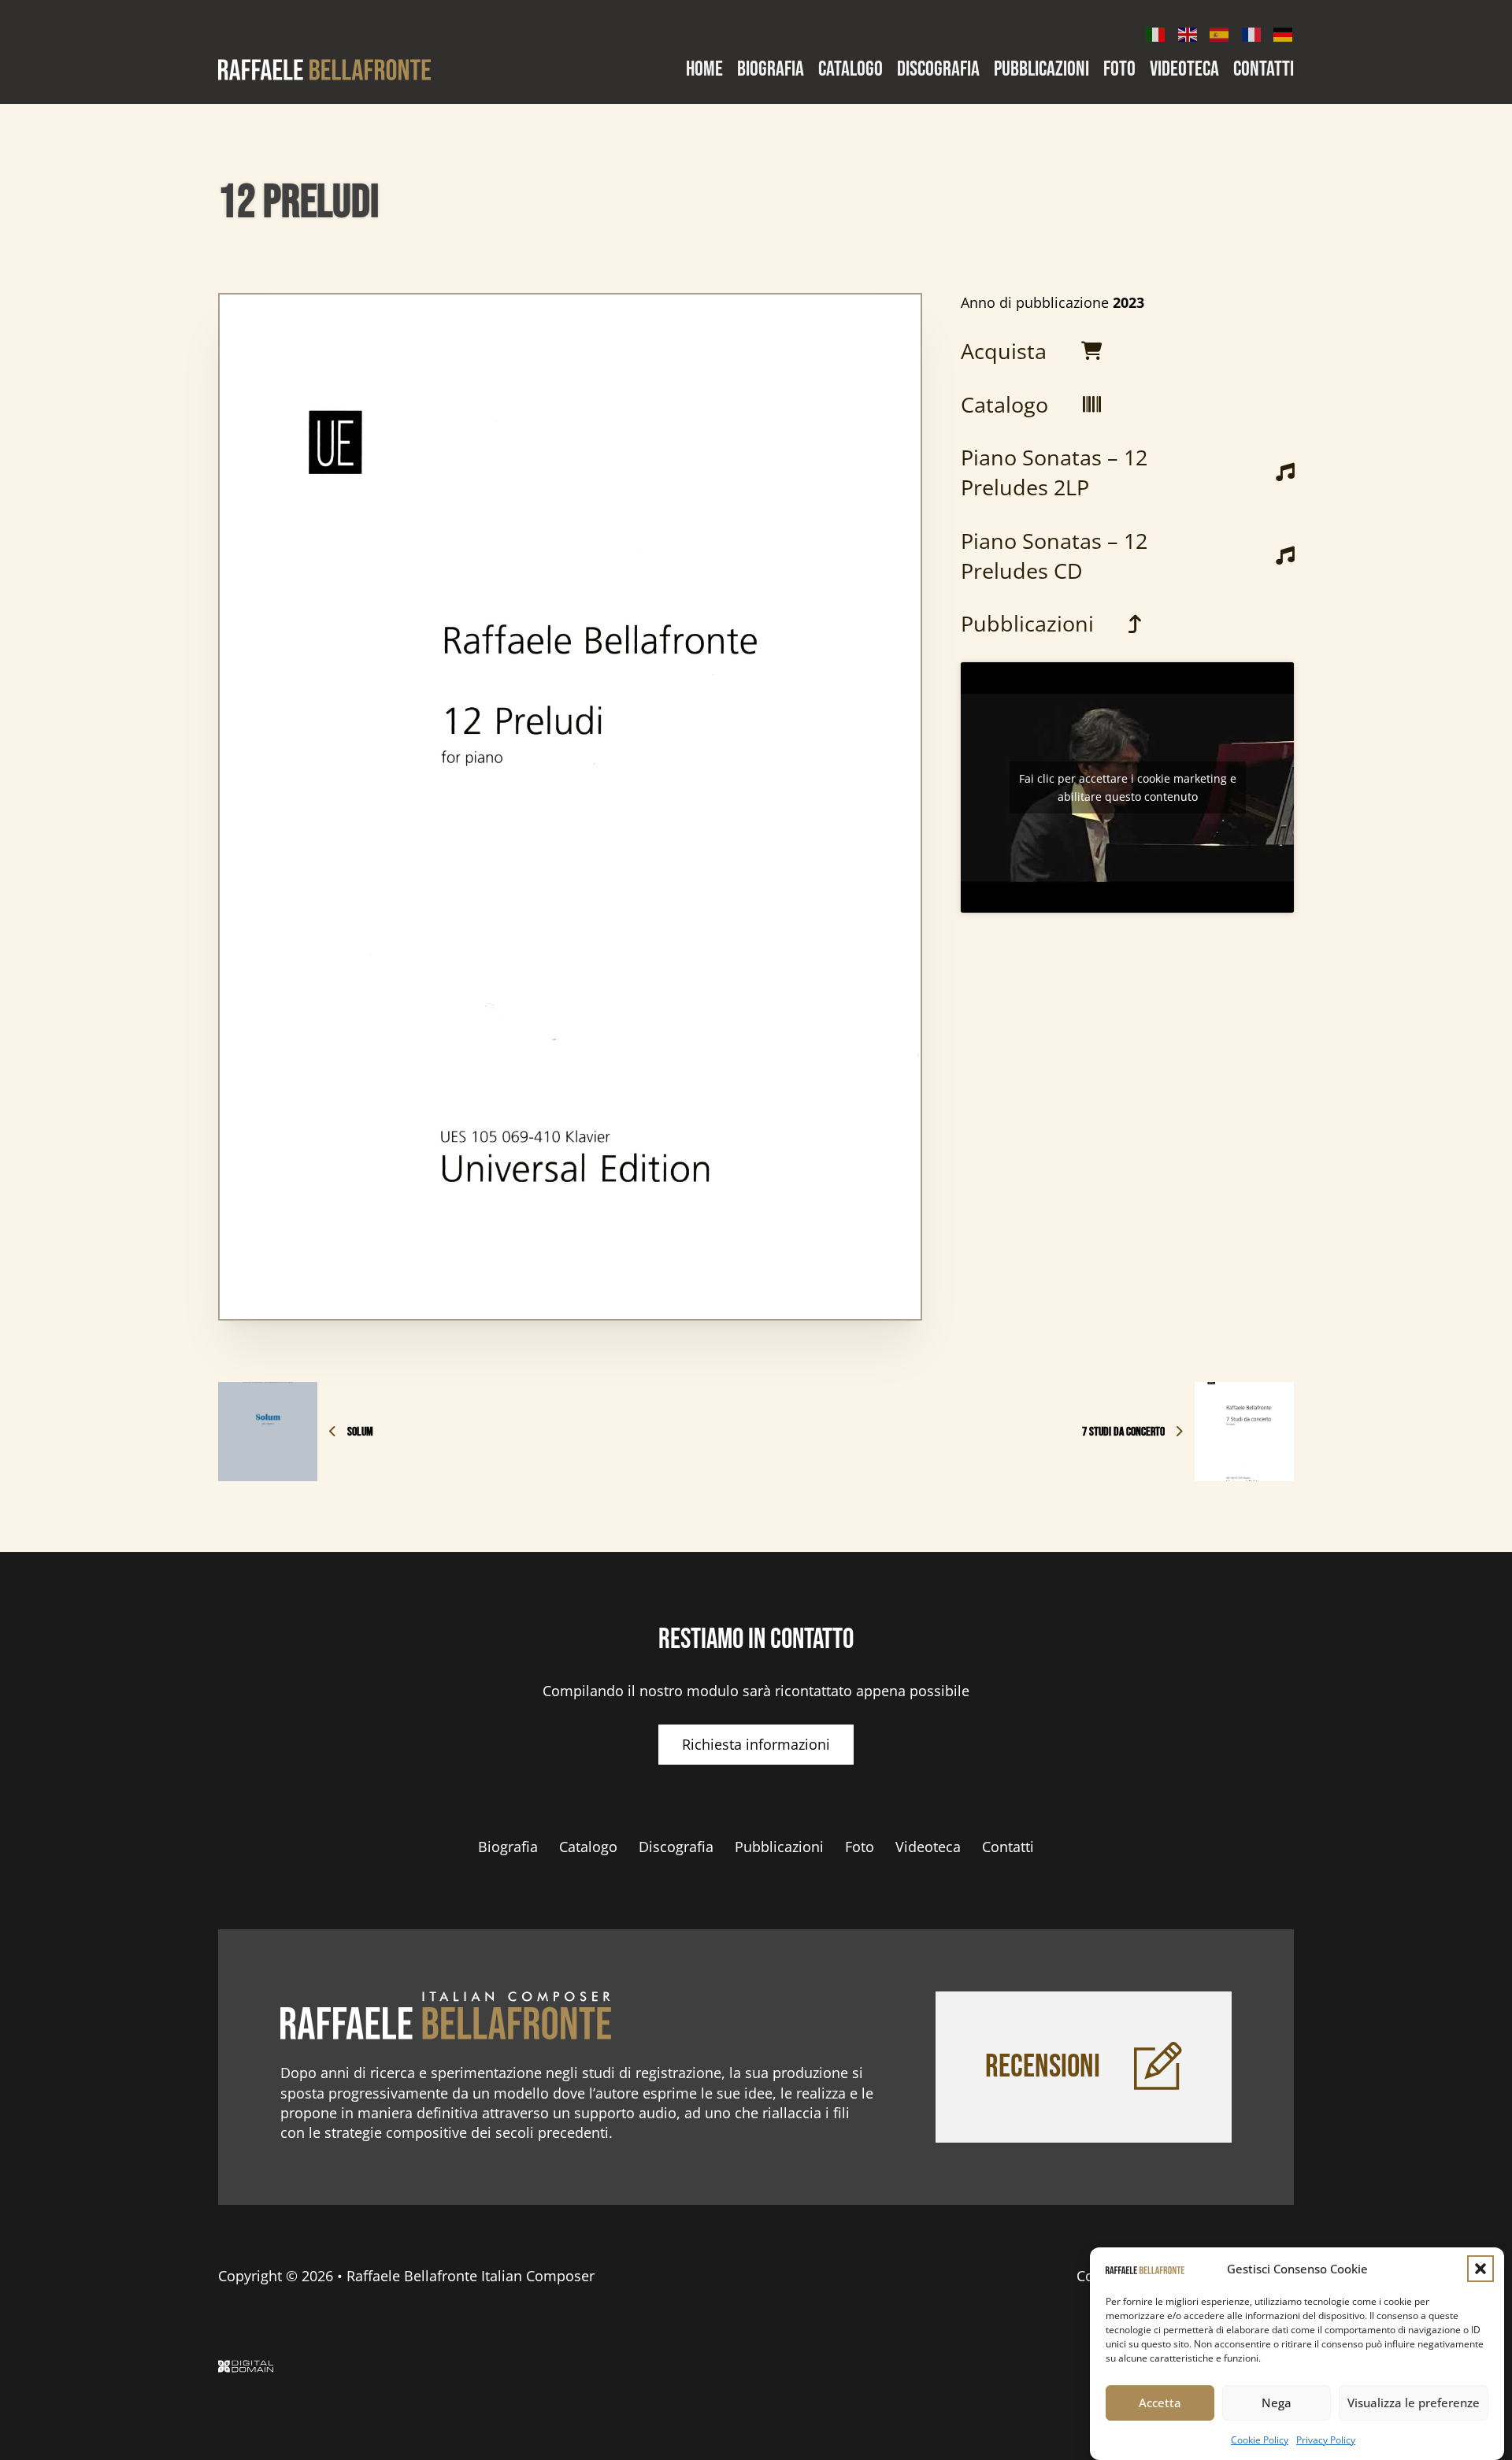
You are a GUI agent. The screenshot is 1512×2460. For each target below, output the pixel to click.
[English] (1188, 33)
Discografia (938, 70)
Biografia (771, 70)
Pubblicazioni (1041, 70)
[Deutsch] (1284, 33)
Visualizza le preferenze (1414, 2403)
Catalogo (850, 70)
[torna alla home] (446, 2016)
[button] (1480, 2269)
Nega (1277, 2403)
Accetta (1160, 2403)
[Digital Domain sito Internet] (246, 2369)
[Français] (1252, 33)
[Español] (1220, 33)
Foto (1119, 70)
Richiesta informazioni (756, 1744)
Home (704, 70)
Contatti (1264, 70)
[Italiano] (1156, 33)
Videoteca (1184, 70)
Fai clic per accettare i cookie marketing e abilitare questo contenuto (1128, 787)
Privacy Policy (1326, 2440)
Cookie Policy (1260, 2440)
